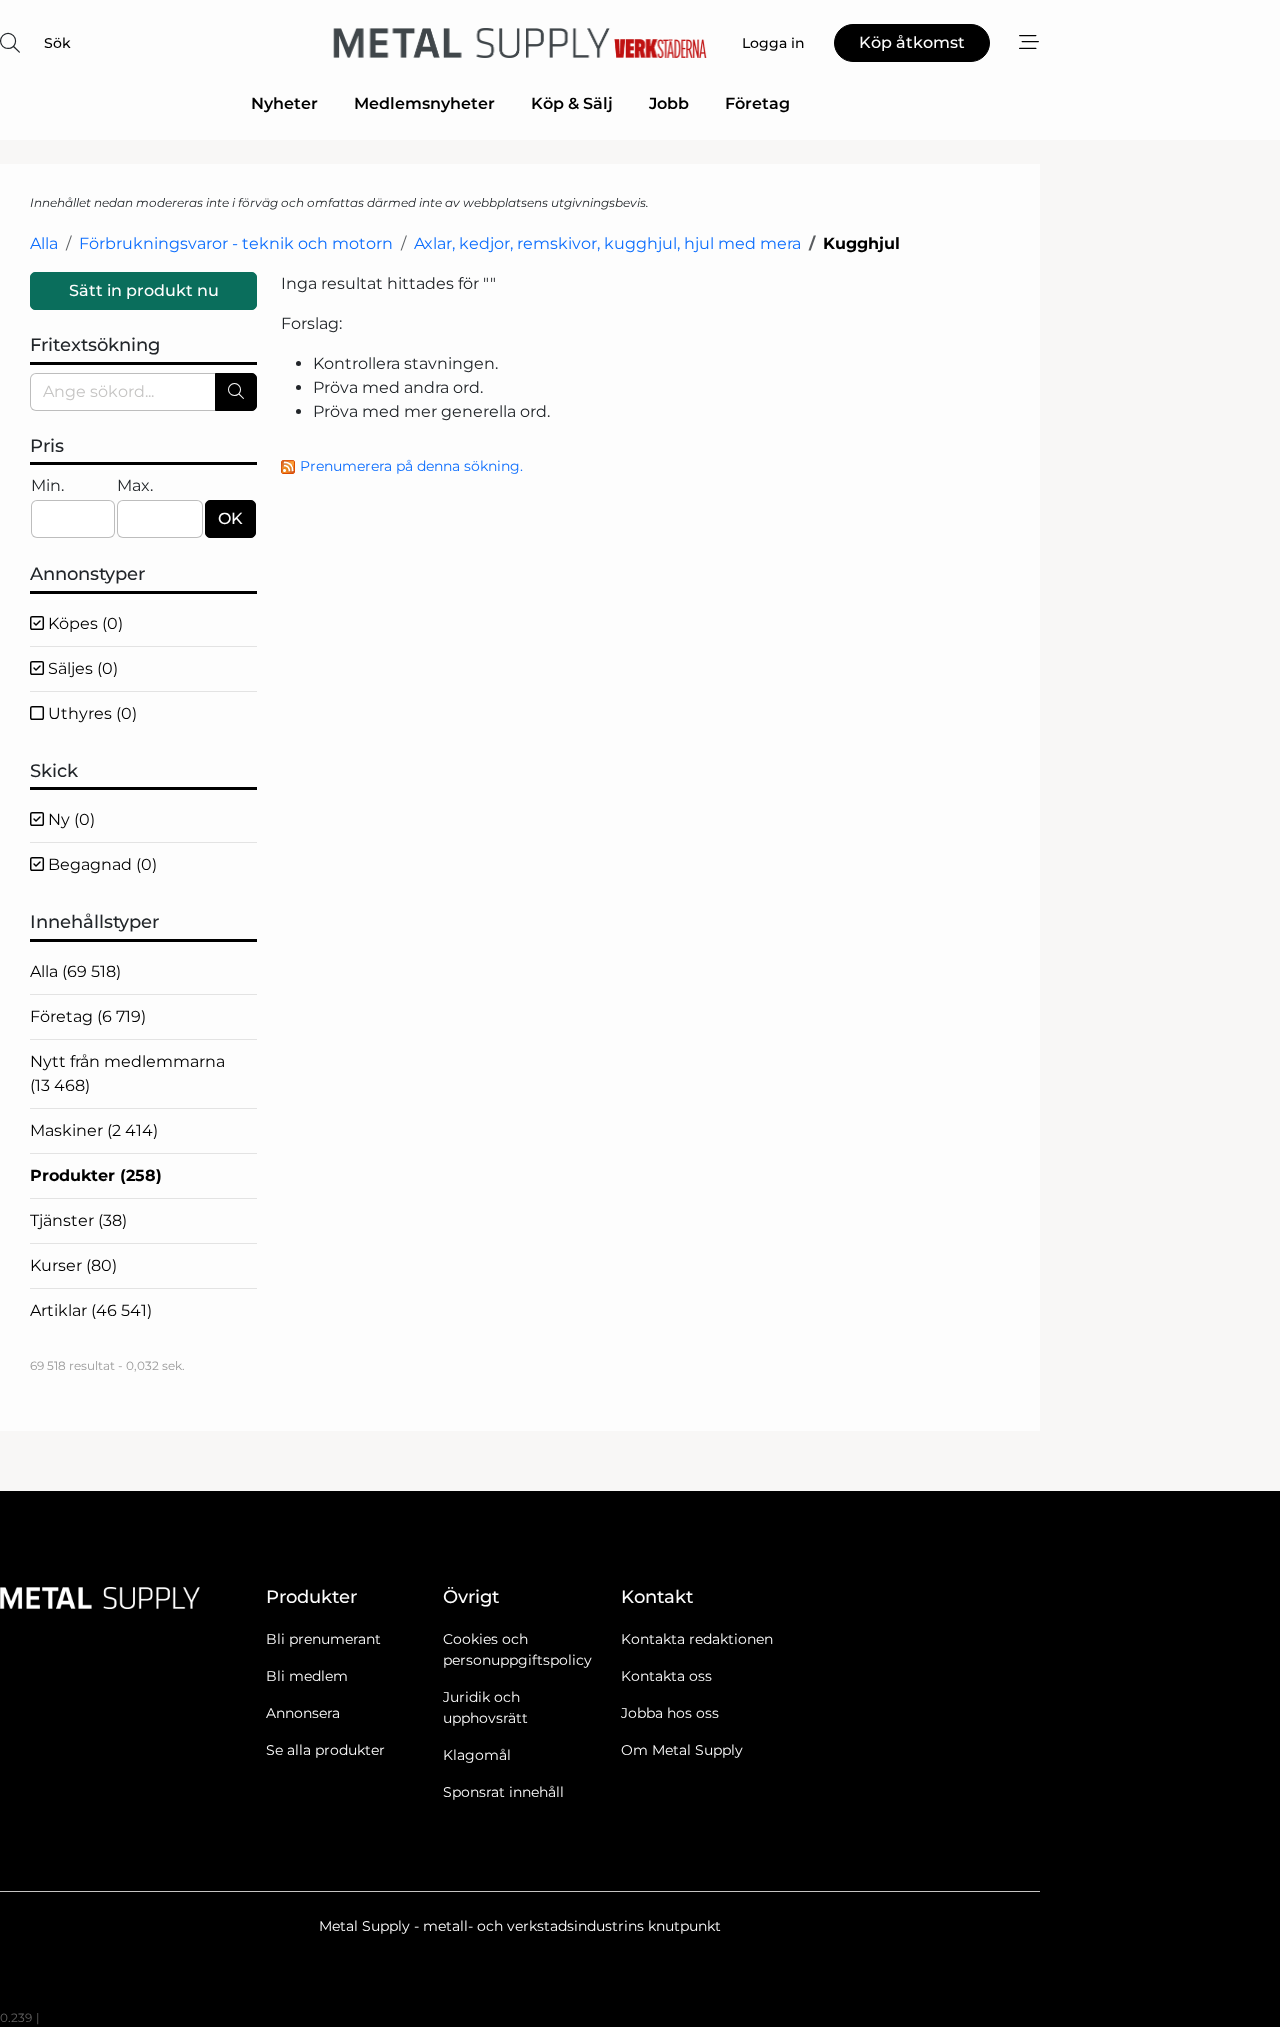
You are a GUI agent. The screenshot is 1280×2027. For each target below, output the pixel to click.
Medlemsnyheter (424, 103)
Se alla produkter (325, 1750)
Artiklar (91, 1310)
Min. (47, 485)
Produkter (96, 1175)
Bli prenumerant (323, 1639)
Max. (135, 485)
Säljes (81, 668)
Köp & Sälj (572, 103)
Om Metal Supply (682, 1750)
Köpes (83, 623)
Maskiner (94, 1130)
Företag (757, 103)
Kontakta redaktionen (697, 1639)
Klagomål (477, 1755)
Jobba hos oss (670, 1713)
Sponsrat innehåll (503, 1792)
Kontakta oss (666, 1676)
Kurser (73, 1265)
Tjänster (78, 1220)
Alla (44, 243)
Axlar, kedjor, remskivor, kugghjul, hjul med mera (607, 243)
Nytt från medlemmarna (127, 1073)
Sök (57, 43)
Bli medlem (307, 1676)
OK (230, 518)
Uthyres (90, 713)
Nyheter (284, 103)
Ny (69, 819)
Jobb (669, 103)
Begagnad (100, 864)
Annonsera (303, 1713)
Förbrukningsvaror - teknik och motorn (236, 243)
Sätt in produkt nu (144, 290)
